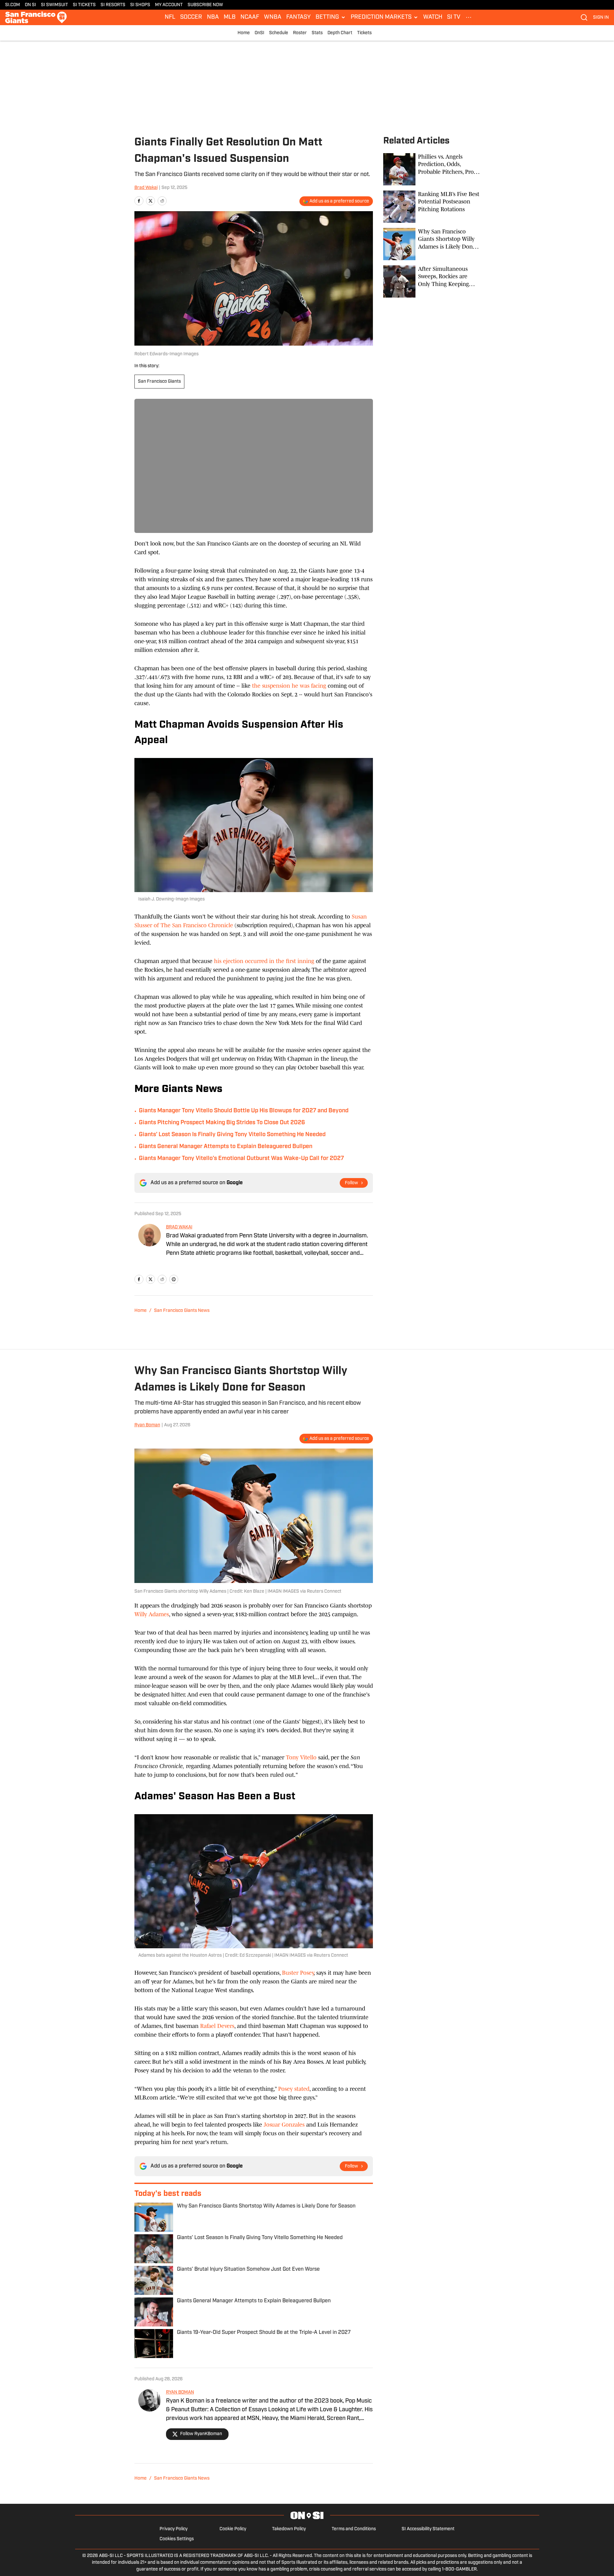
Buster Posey (298, 1973)
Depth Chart (340, 33)
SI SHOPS (140, 5)
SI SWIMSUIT (54, 5)
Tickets (364, 33)
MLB (230, 17)
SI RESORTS (113, 5)
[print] (174, 1279)
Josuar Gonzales (284, 2125)
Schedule (279, 33)
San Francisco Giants (159, 382)
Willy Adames (152, 1614)
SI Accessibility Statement (428, 2529)
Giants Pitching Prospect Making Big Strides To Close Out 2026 (222, 1123)
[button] (331, 17)
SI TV (454, 17)
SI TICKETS (84, 5)
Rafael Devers (217, 2026)
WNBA (273, 17)
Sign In (601, 18)
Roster (300, 33)
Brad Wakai (146, 188)
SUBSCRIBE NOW (205, 5)
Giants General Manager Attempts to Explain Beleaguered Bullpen (226, 1147)
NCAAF (250, 17)
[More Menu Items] (469, 17)
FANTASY (298, 17)
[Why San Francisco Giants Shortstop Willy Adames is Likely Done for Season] (432, 244)
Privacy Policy (174, 2529)
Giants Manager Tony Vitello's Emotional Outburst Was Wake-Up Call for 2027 (241, 1159)
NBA (213, 17)
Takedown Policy (289, 2529)
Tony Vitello (301, 1757)
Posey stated (294, 2089)
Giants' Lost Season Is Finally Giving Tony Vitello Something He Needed (232, 1135)
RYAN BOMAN (180, 2392)
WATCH (433, 17)
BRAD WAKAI (179, 1227)
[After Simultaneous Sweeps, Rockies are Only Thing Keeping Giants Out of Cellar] (432, 281)
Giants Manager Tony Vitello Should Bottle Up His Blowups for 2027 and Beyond (244, 1111)
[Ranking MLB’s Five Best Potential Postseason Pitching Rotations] (432, 207)
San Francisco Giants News (182, 1311)
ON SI (30, 5)
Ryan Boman (147, 1425)
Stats (317, 33)
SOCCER (191, 17)
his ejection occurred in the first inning (264, 961)
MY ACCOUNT (169, 5)
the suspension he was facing (289, 686)
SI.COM (13, 5)
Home (244, 33)
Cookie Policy (233, 2529)
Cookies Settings (177, 2539)
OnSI (259, 33)
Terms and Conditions (354, 2529)
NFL (170, 17)
